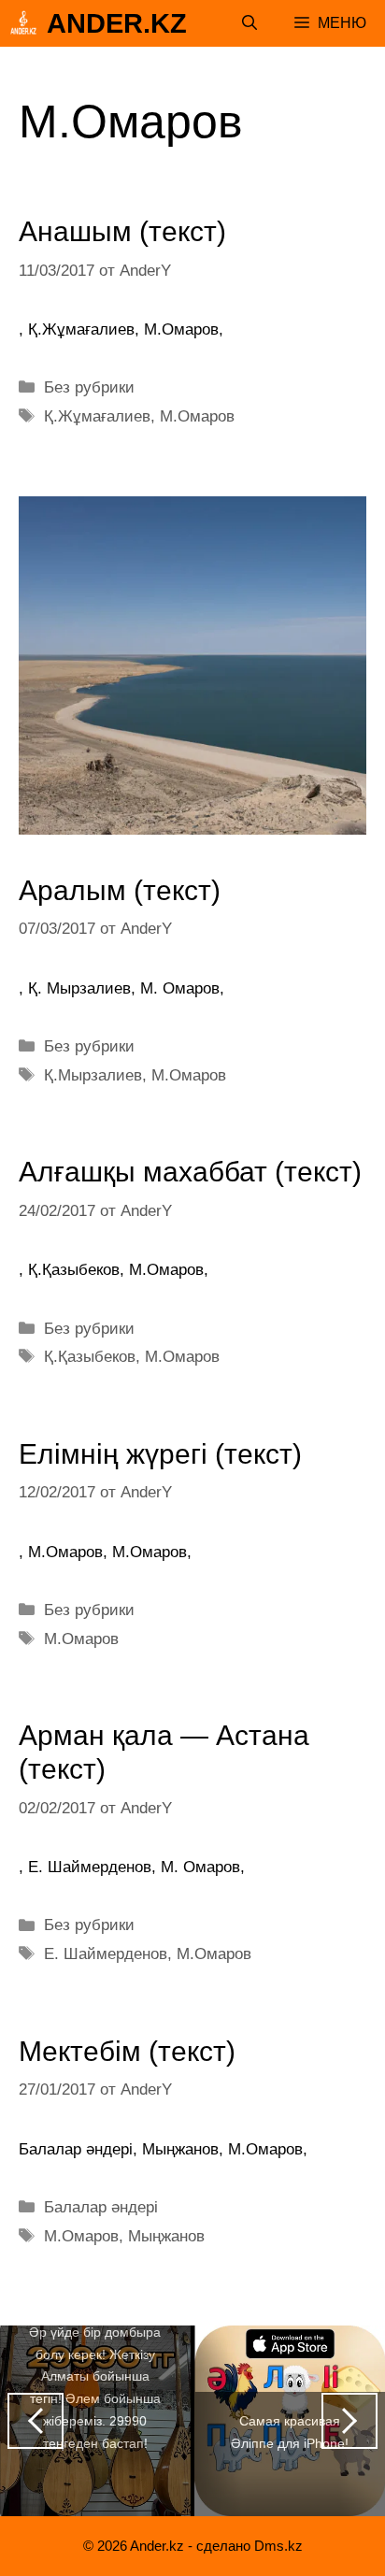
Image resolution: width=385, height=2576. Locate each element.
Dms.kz (278, 2546)
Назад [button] (36, 2421)
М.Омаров (197, 416)
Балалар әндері (101, 2207)
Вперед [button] (349, 2421)
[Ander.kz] (23, 23)
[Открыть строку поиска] (250, 23)
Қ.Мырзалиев (93, 1075)
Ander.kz (117, 23)
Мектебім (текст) (127, 2051)
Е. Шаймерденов (106, 1954)
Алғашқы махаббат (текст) (190, 1172)
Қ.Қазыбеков (90, 1357)
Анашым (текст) (122, 231)
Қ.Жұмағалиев (97, 416)
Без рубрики (89, 387)
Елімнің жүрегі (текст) (160, 1454)
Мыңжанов (166, 2236)
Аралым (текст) (120, 890)
